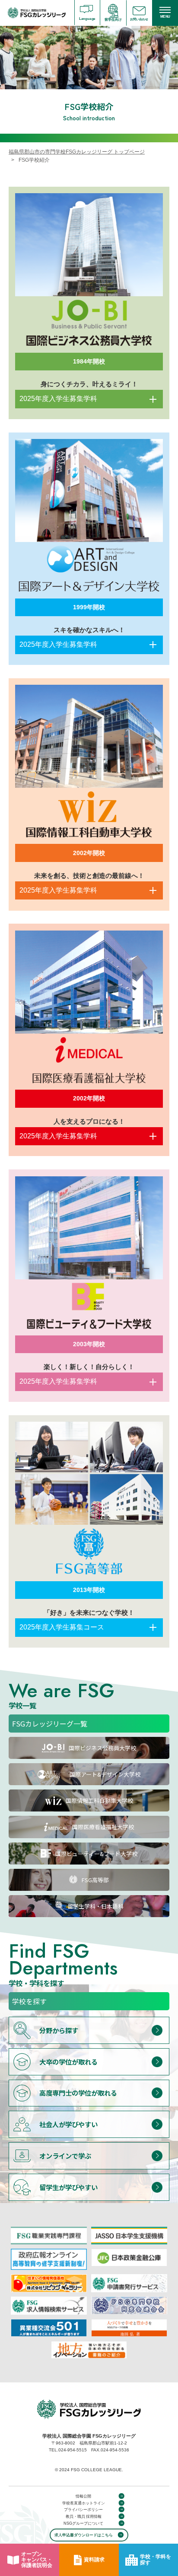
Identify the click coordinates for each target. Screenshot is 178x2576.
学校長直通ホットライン (84, 2503)
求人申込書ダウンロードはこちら (84, 2535)
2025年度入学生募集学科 (58, 399)
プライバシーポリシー (83, 2510)
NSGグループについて (84, 2523)
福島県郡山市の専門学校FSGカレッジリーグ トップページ (77, 152)
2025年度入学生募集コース (62, 1627)
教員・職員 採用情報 (84, 2516)
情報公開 (83, 2496)
